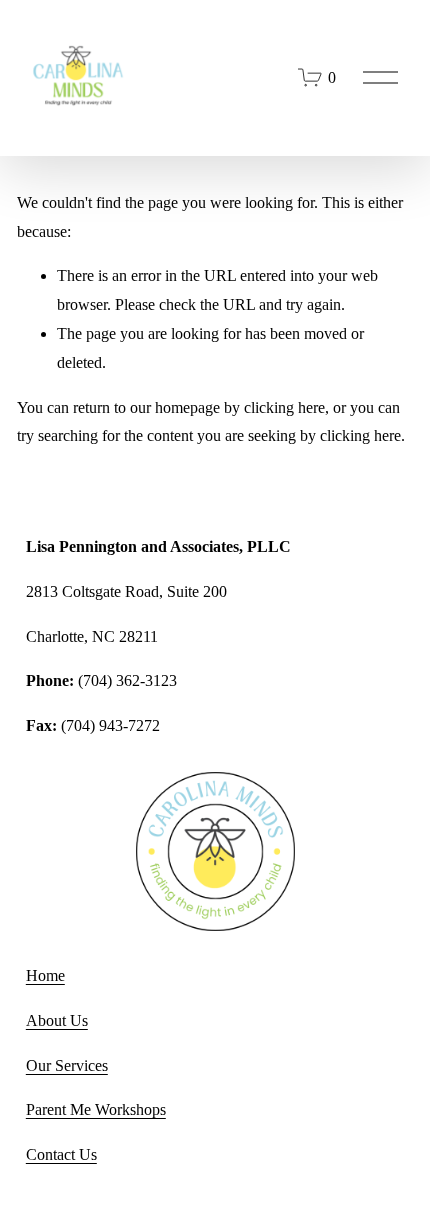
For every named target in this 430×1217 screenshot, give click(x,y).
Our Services (67, 1065)
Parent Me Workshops (96, 1109)
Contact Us (61, 1154)
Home (45, 975)
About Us (57, 1020)
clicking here (284, 407)
